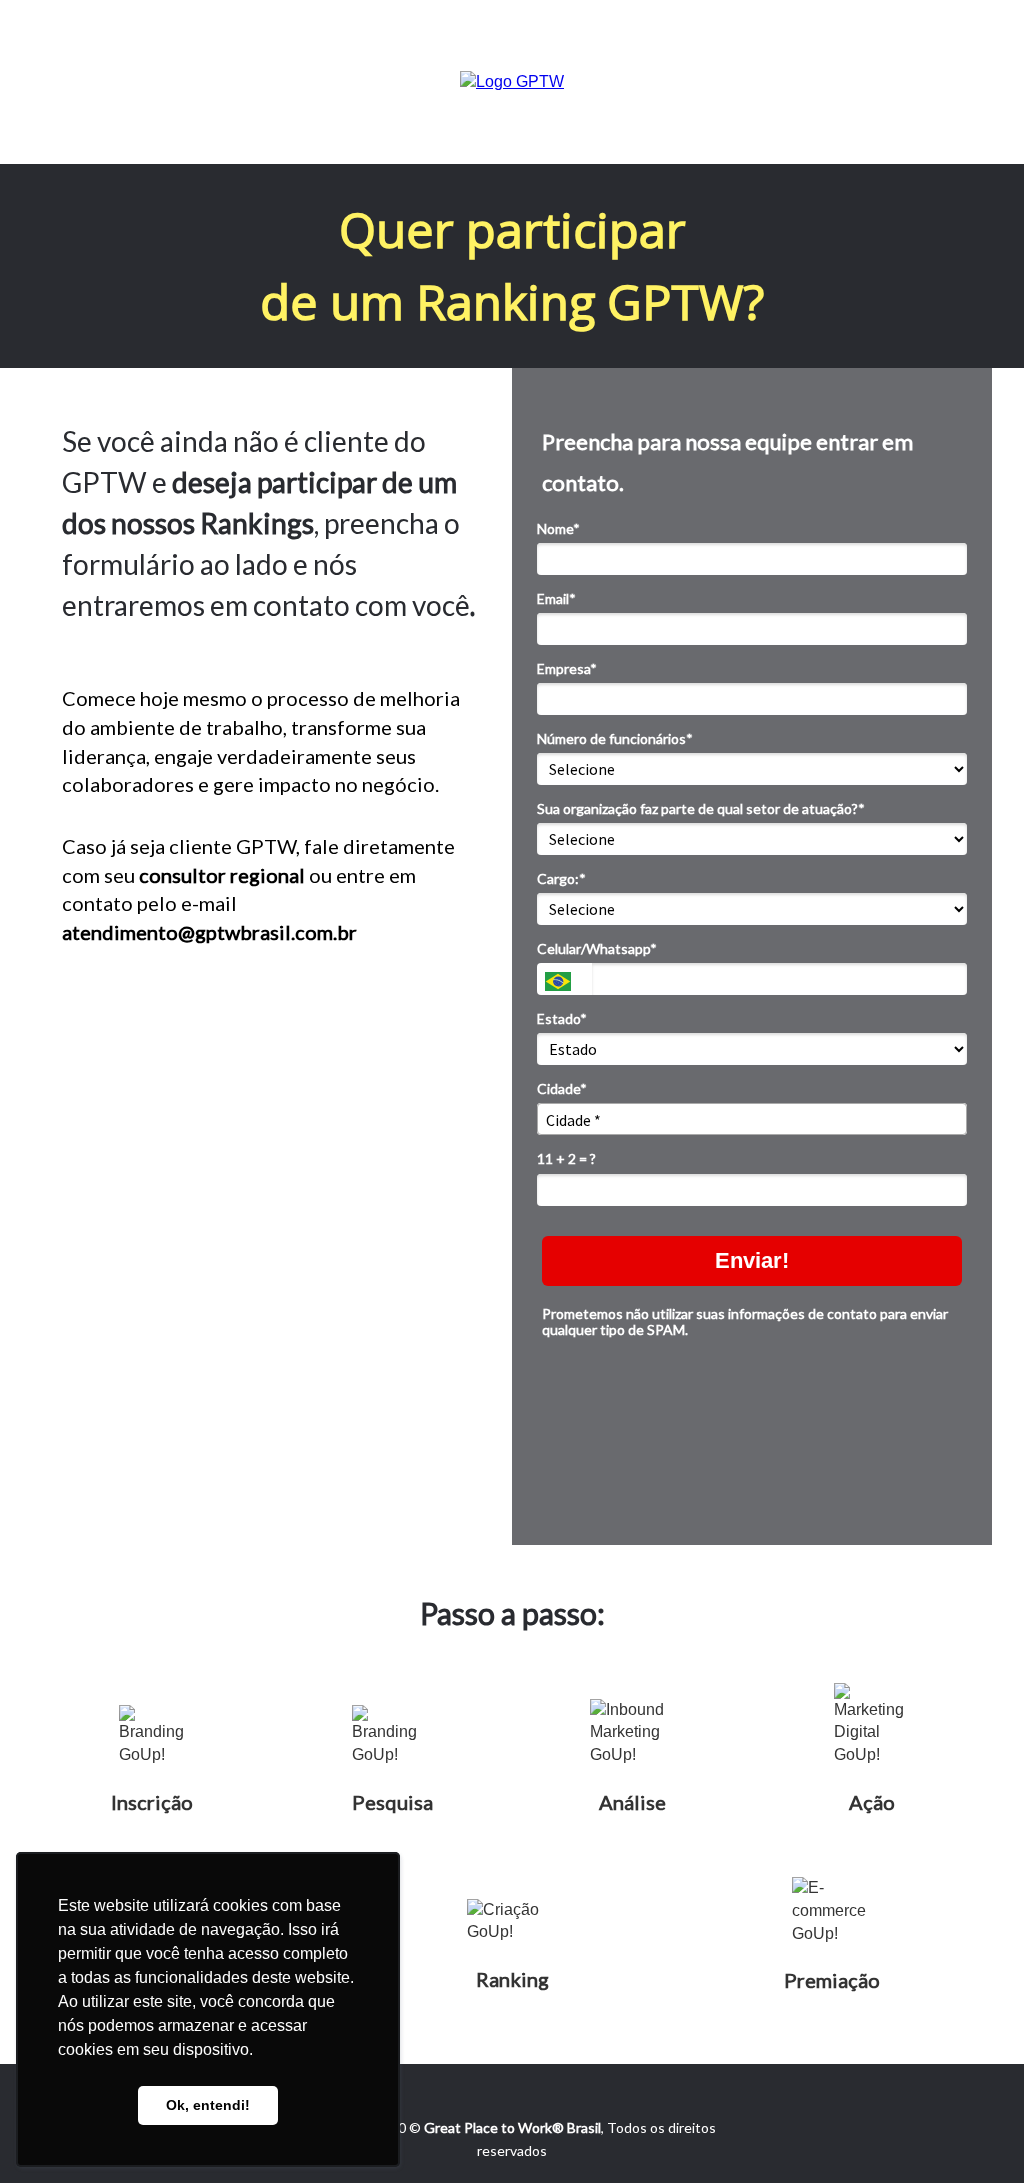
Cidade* (562, 1088)
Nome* (558, 528)
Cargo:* (561, 878)
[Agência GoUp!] (512, 80)
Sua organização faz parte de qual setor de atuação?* (701, 808)
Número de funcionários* (615, 738)
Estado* (562, 1018)
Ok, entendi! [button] (208, 2105)
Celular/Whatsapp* (597, 948)
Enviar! (752, 1260)
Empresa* (567, 668)
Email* (556, 598)
